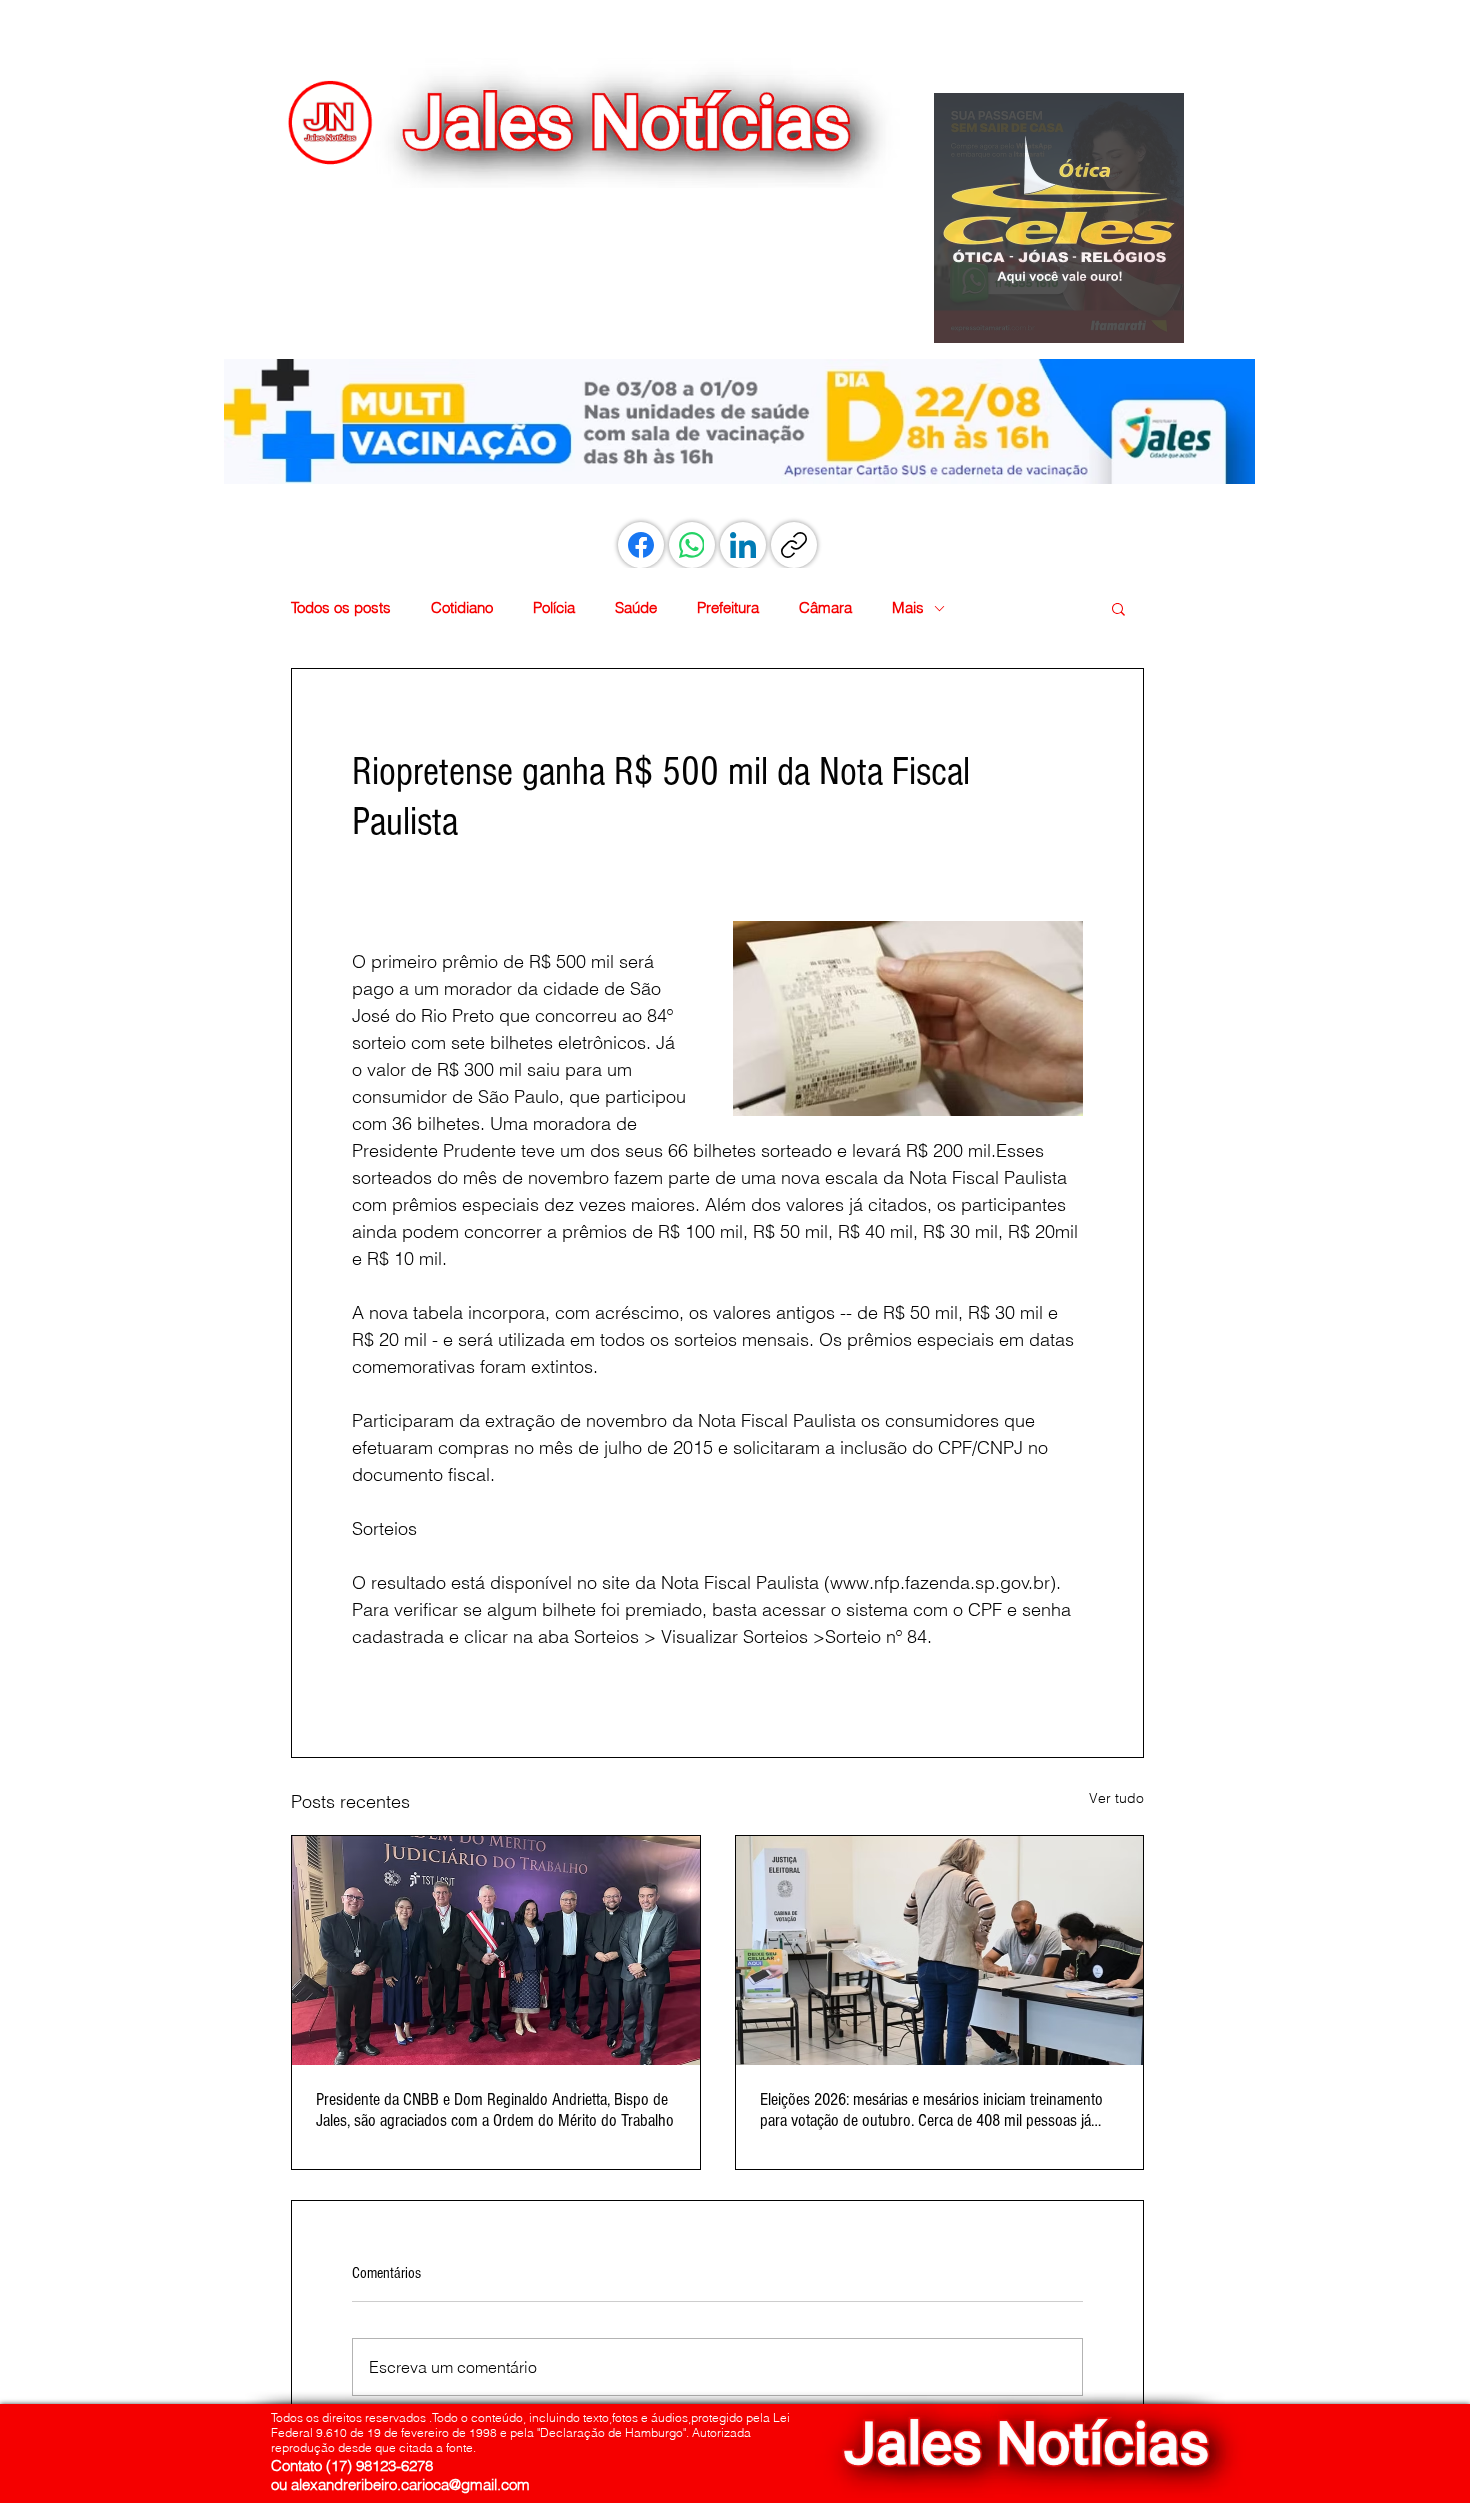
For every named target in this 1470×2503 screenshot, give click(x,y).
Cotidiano (462, 608)
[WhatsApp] (692, 545)
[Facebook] (641, 545)
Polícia (554, 608)
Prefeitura (728, 608)
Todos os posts (341, 608)
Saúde (636, 608)
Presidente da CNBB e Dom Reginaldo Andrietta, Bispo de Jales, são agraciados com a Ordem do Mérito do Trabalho (495, 2110)
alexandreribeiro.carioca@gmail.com (410, 2484)
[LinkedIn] (743, 545)
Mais (908, 608)
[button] (1059, 218)
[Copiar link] (794, 545)
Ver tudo (1116, 1798)
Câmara (825, 608)
